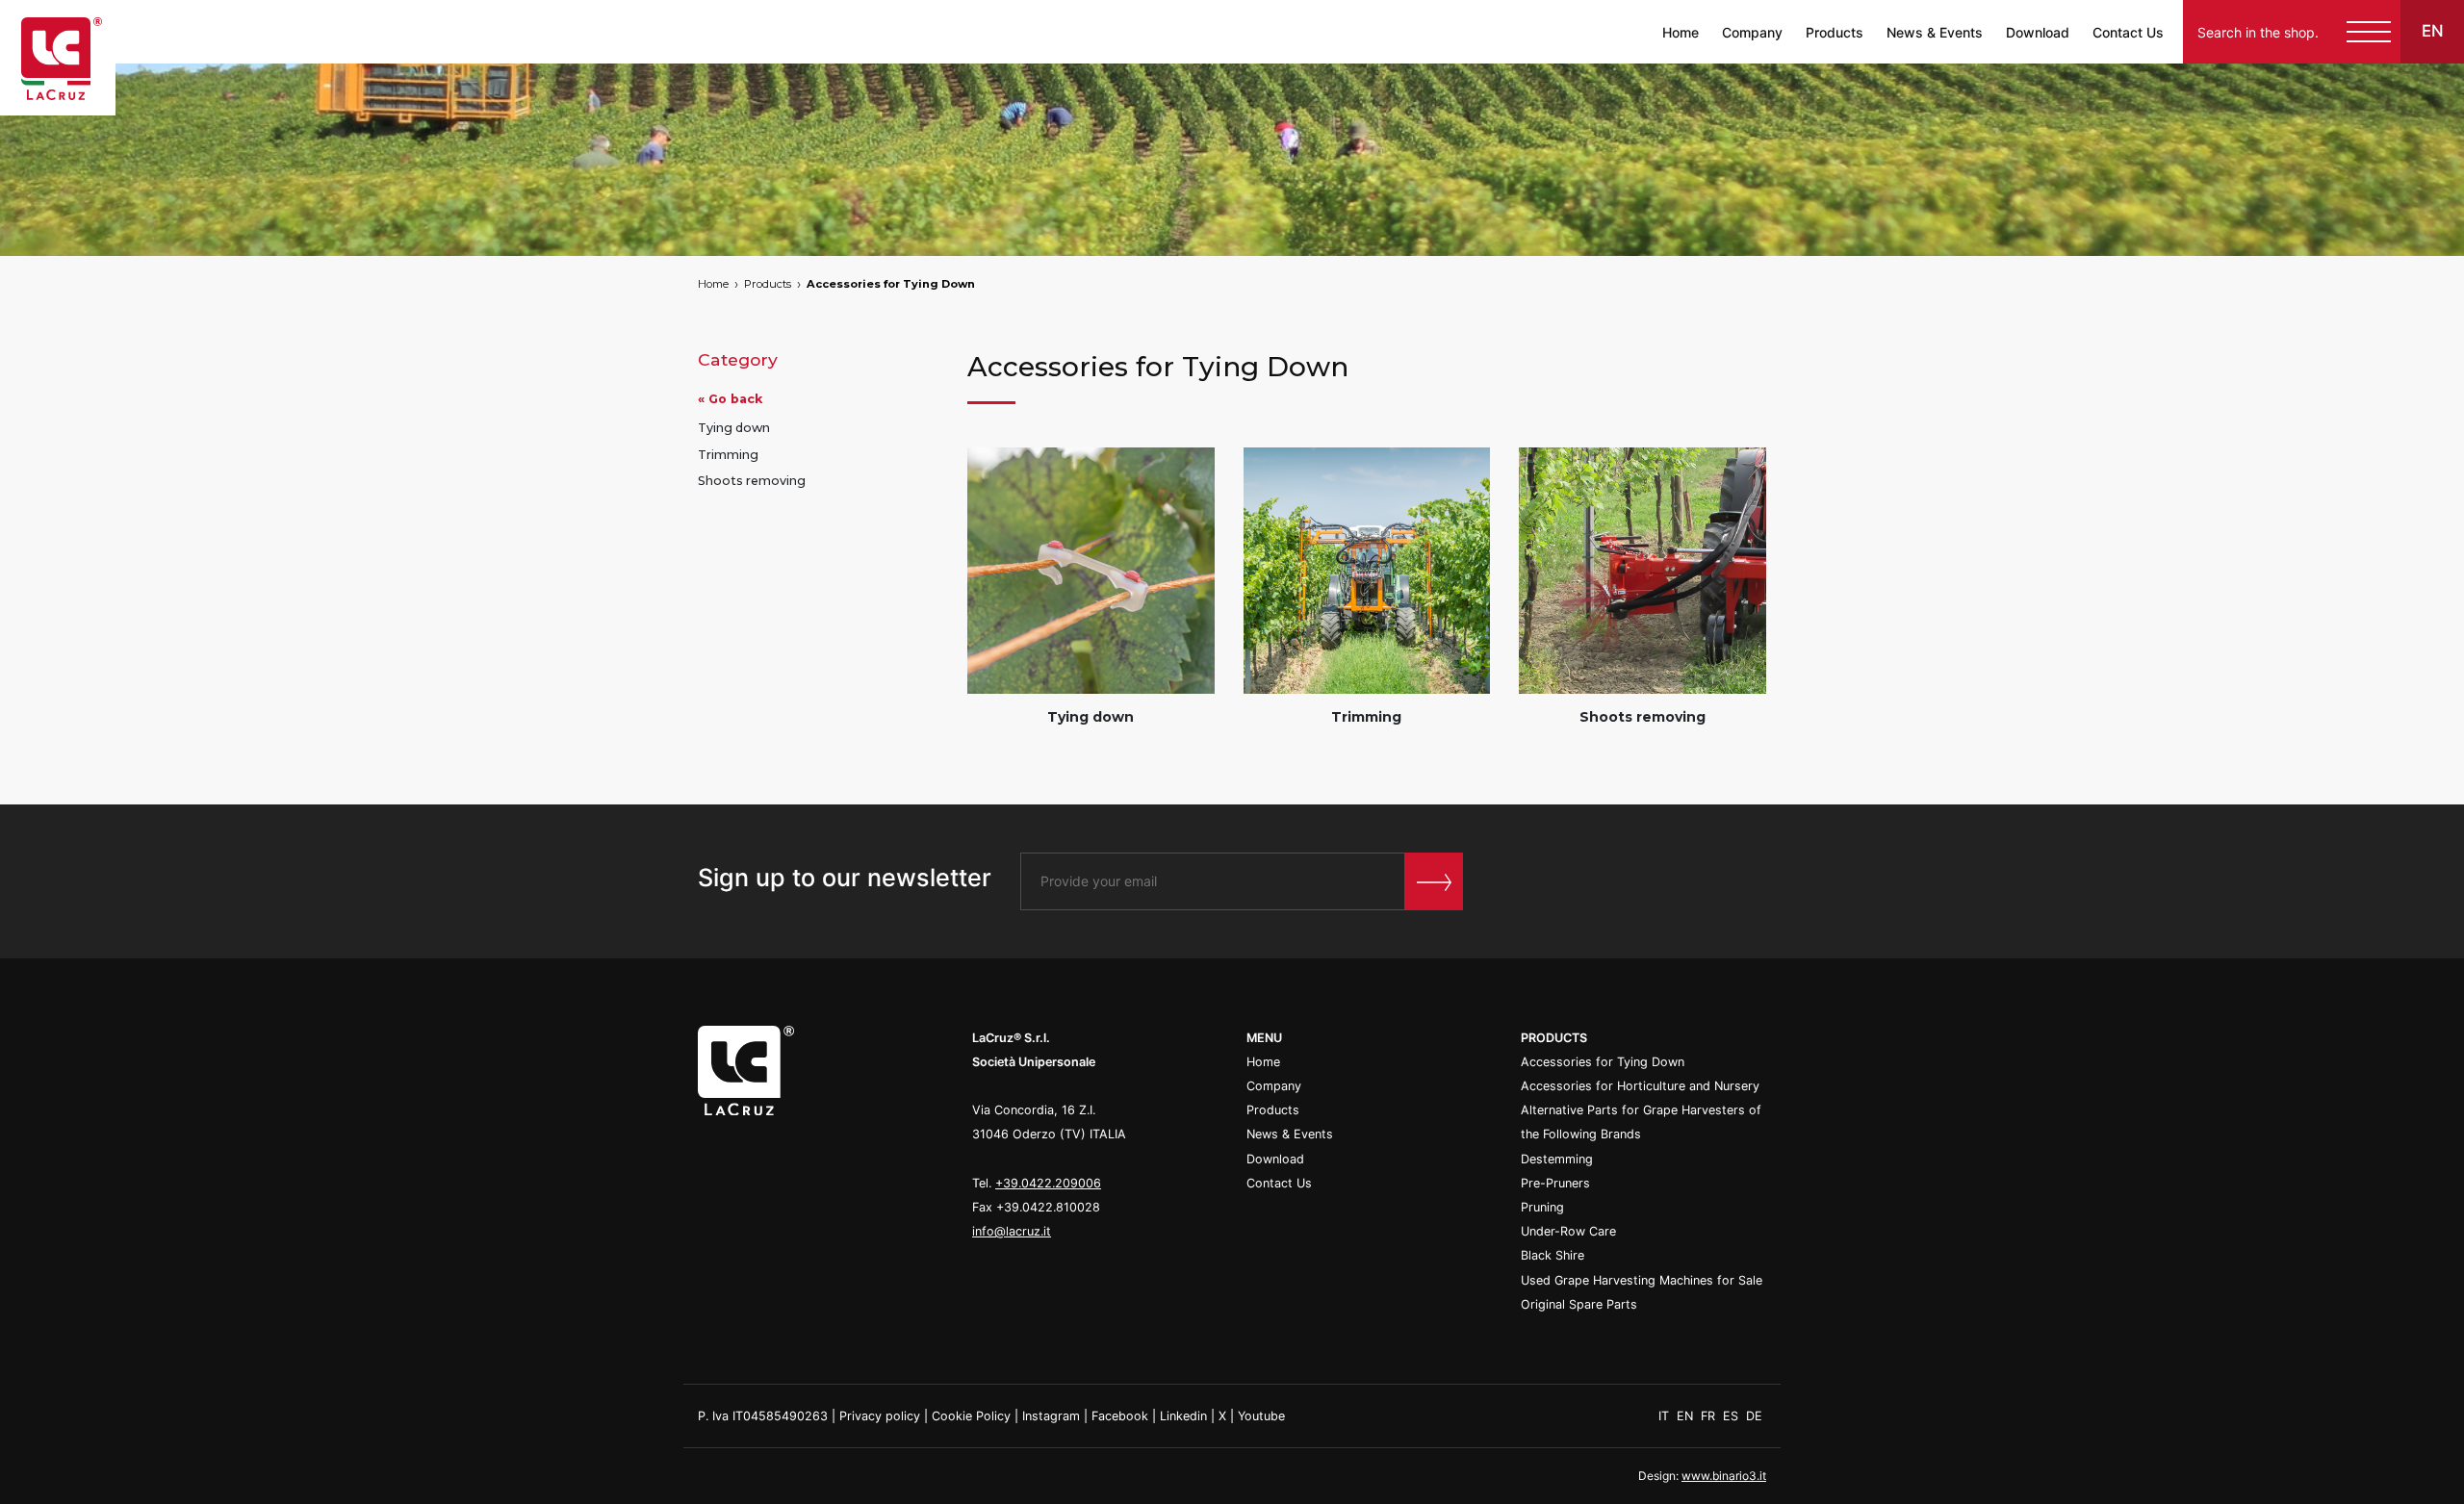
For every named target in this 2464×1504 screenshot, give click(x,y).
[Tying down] (1091, 571)
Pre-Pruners (1555, 1183)
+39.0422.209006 (1048, 1183)
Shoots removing (752, 481)
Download (2038, 32)
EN (1687, 1416)
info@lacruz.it (1012, 1231)
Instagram (1051, 1416)
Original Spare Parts (1579, 1304)
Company (1752, 32)
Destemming (1557, 1159)
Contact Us (2128, 32)
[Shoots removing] (1643, 571)
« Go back (730, 399)
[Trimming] (1367, 571)
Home (1681, 32)
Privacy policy (880, 1416)
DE (1754, 1416)
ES (1732, 1416)
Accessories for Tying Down (891, 284)
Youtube (1261, 1416)
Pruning (1542, 1207)
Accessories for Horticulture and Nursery (1640, 1086)
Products (1835, 32)
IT (1666, 1416)
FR (1710, 1416)
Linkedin (1183, 1416)
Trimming (728, 455)
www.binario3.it (1724, 1476)
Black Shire (1553, 1255)
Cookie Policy (971, 1416)
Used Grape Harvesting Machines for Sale (1642, 1280)
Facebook (1120, 1416)
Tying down (734, 428)
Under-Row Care (1568, 1231)
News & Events (1935, 32)
